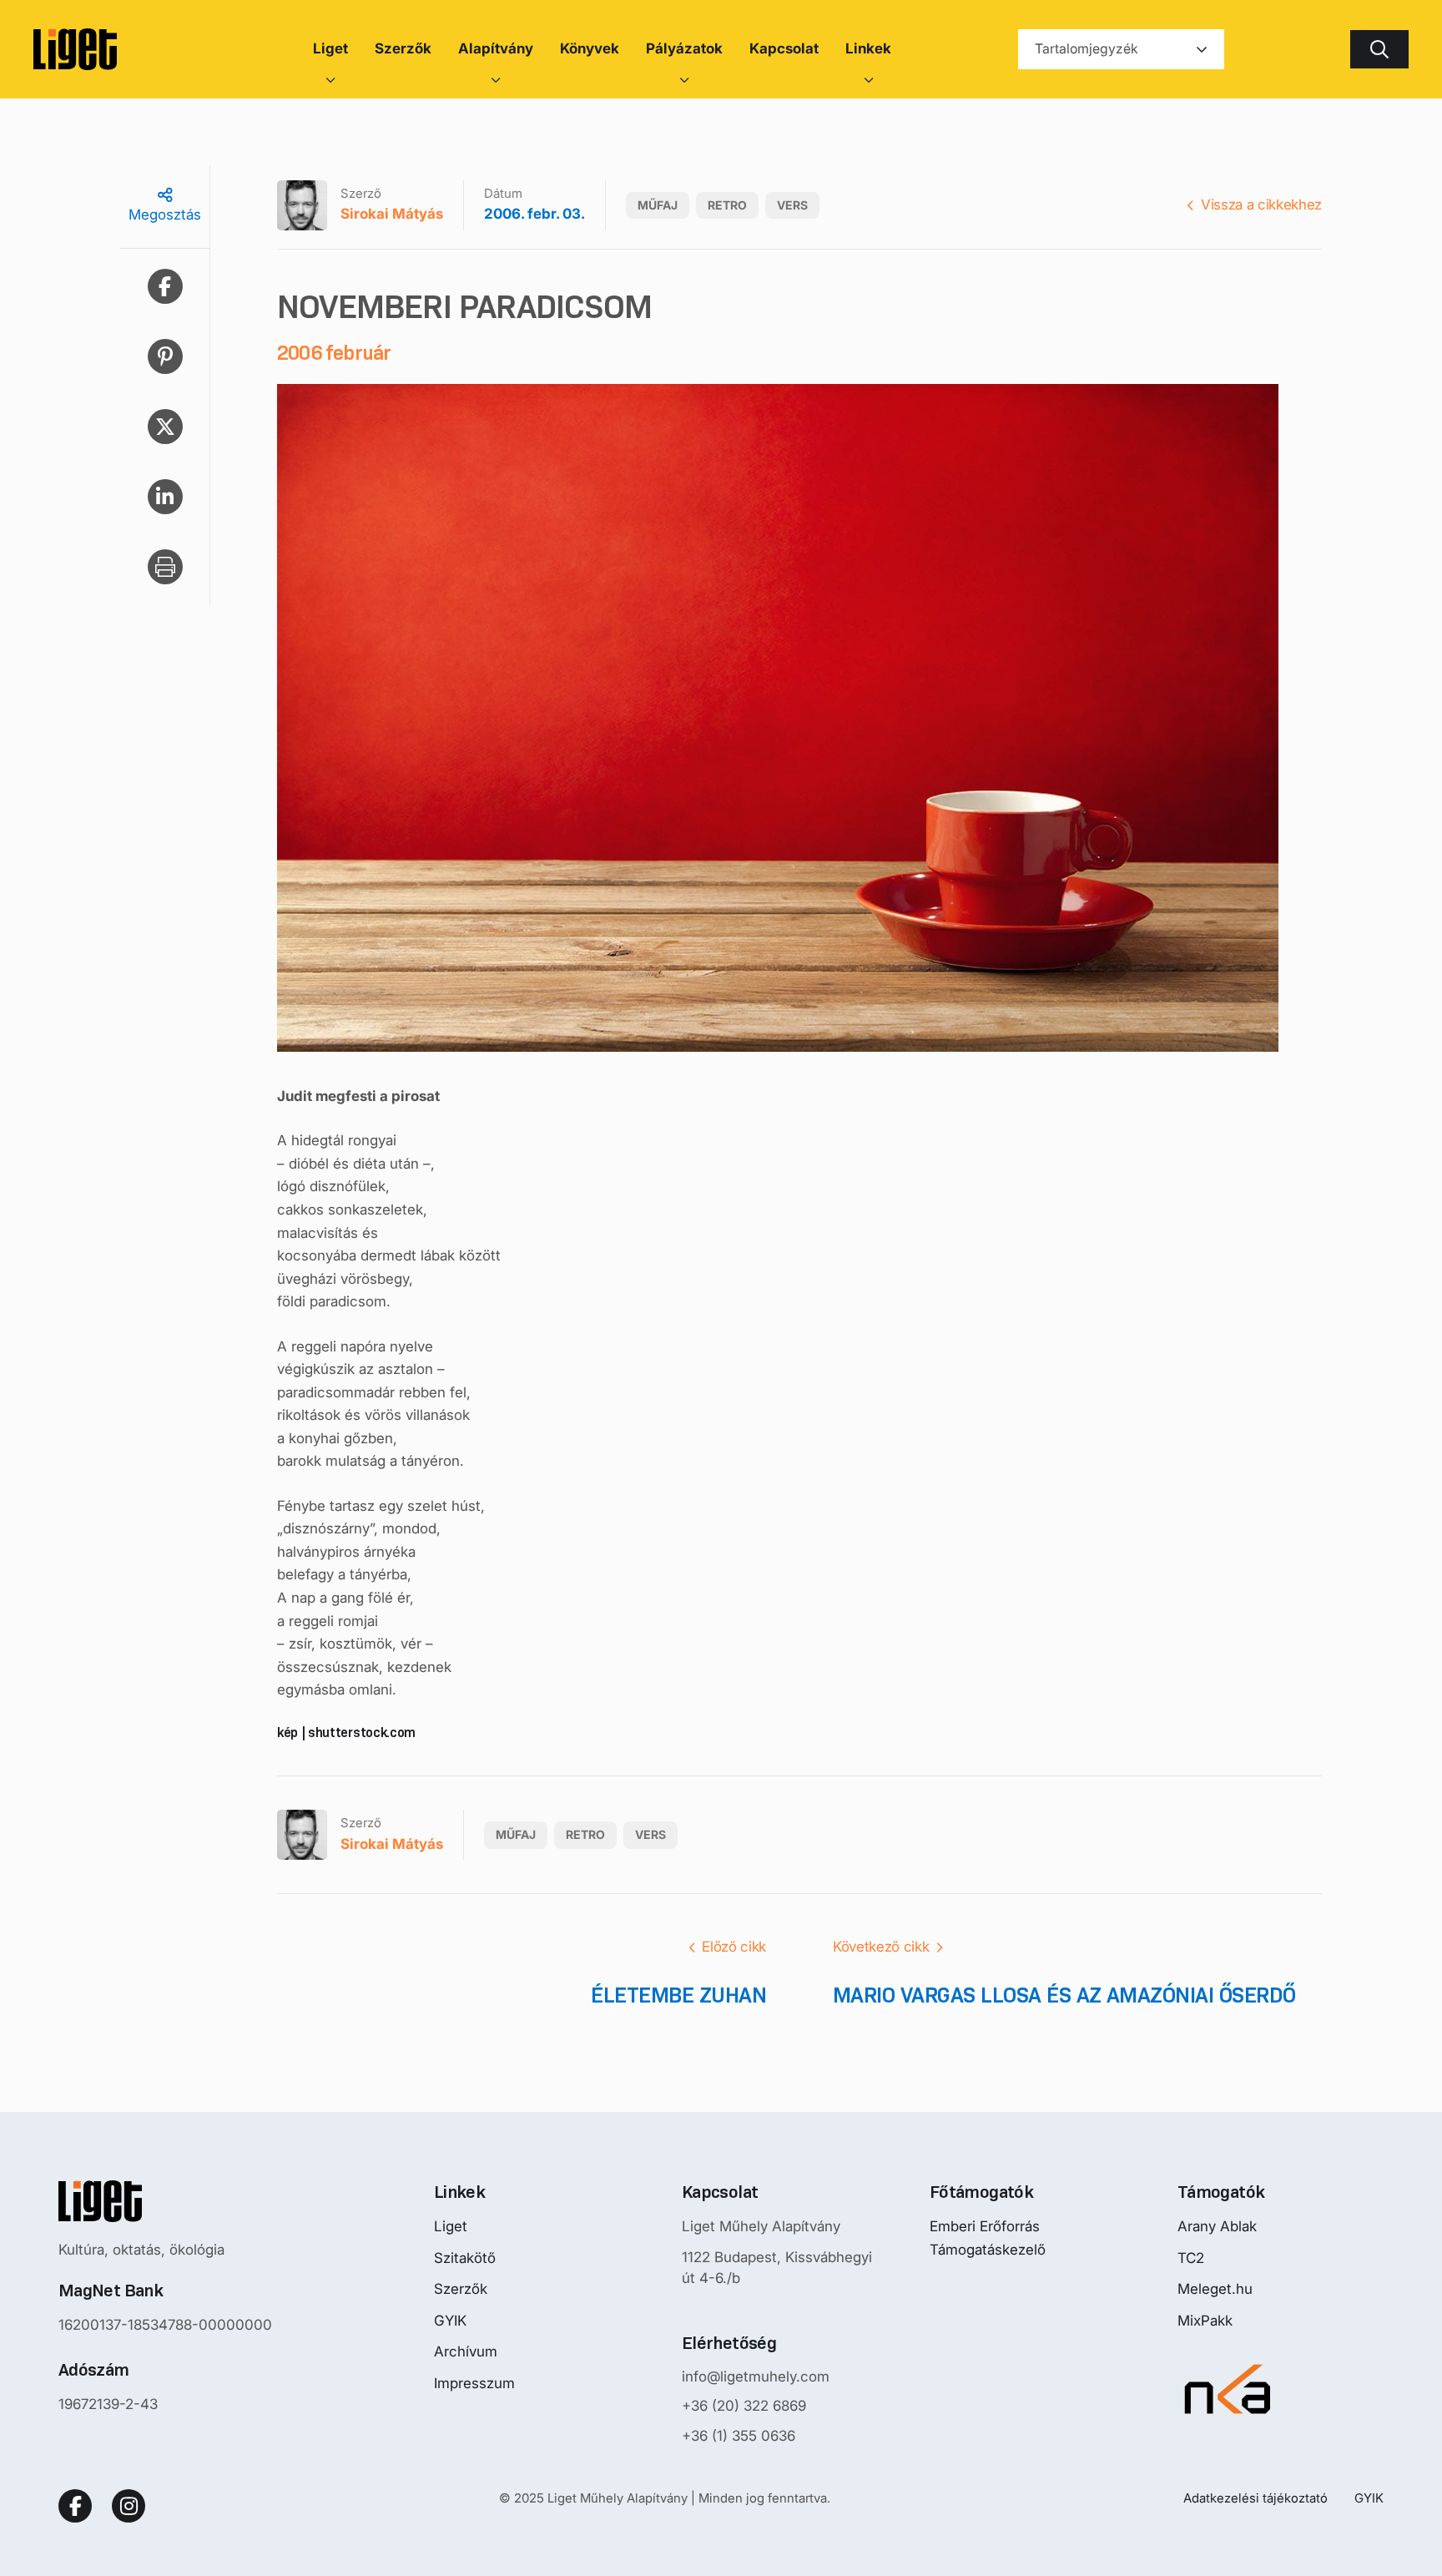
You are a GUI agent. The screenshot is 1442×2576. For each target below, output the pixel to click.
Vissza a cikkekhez (1261, 205)
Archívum (466, 2351)
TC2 (1191, 2258)
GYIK (450, 2321)
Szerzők (461, 2289)
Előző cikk (734, 1947)
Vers (792, 205)
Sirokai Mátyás (392, 214)
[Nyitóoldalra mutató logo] (165, 2201)
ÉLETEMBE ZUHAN (678, 1995)
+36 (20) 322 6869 (744, 2406)
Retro (727, 205)
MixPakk (1205, 2321)
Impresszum (474, 2383)
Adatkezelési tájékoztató (1255, 2498)
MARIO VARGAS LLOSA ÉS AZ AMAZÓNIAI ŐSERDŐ (1064, 1995)
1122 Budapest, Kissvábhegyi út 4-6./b (777, 2268)
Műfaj (658, 205)
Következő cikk (881, 1947)
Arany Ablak (1217, 2226)
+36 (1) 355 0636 (739, 2436)
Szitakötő (465, 2258)
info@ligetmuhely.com (756, 2376)
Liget (451, 2226)
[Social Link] (75, 2506)
